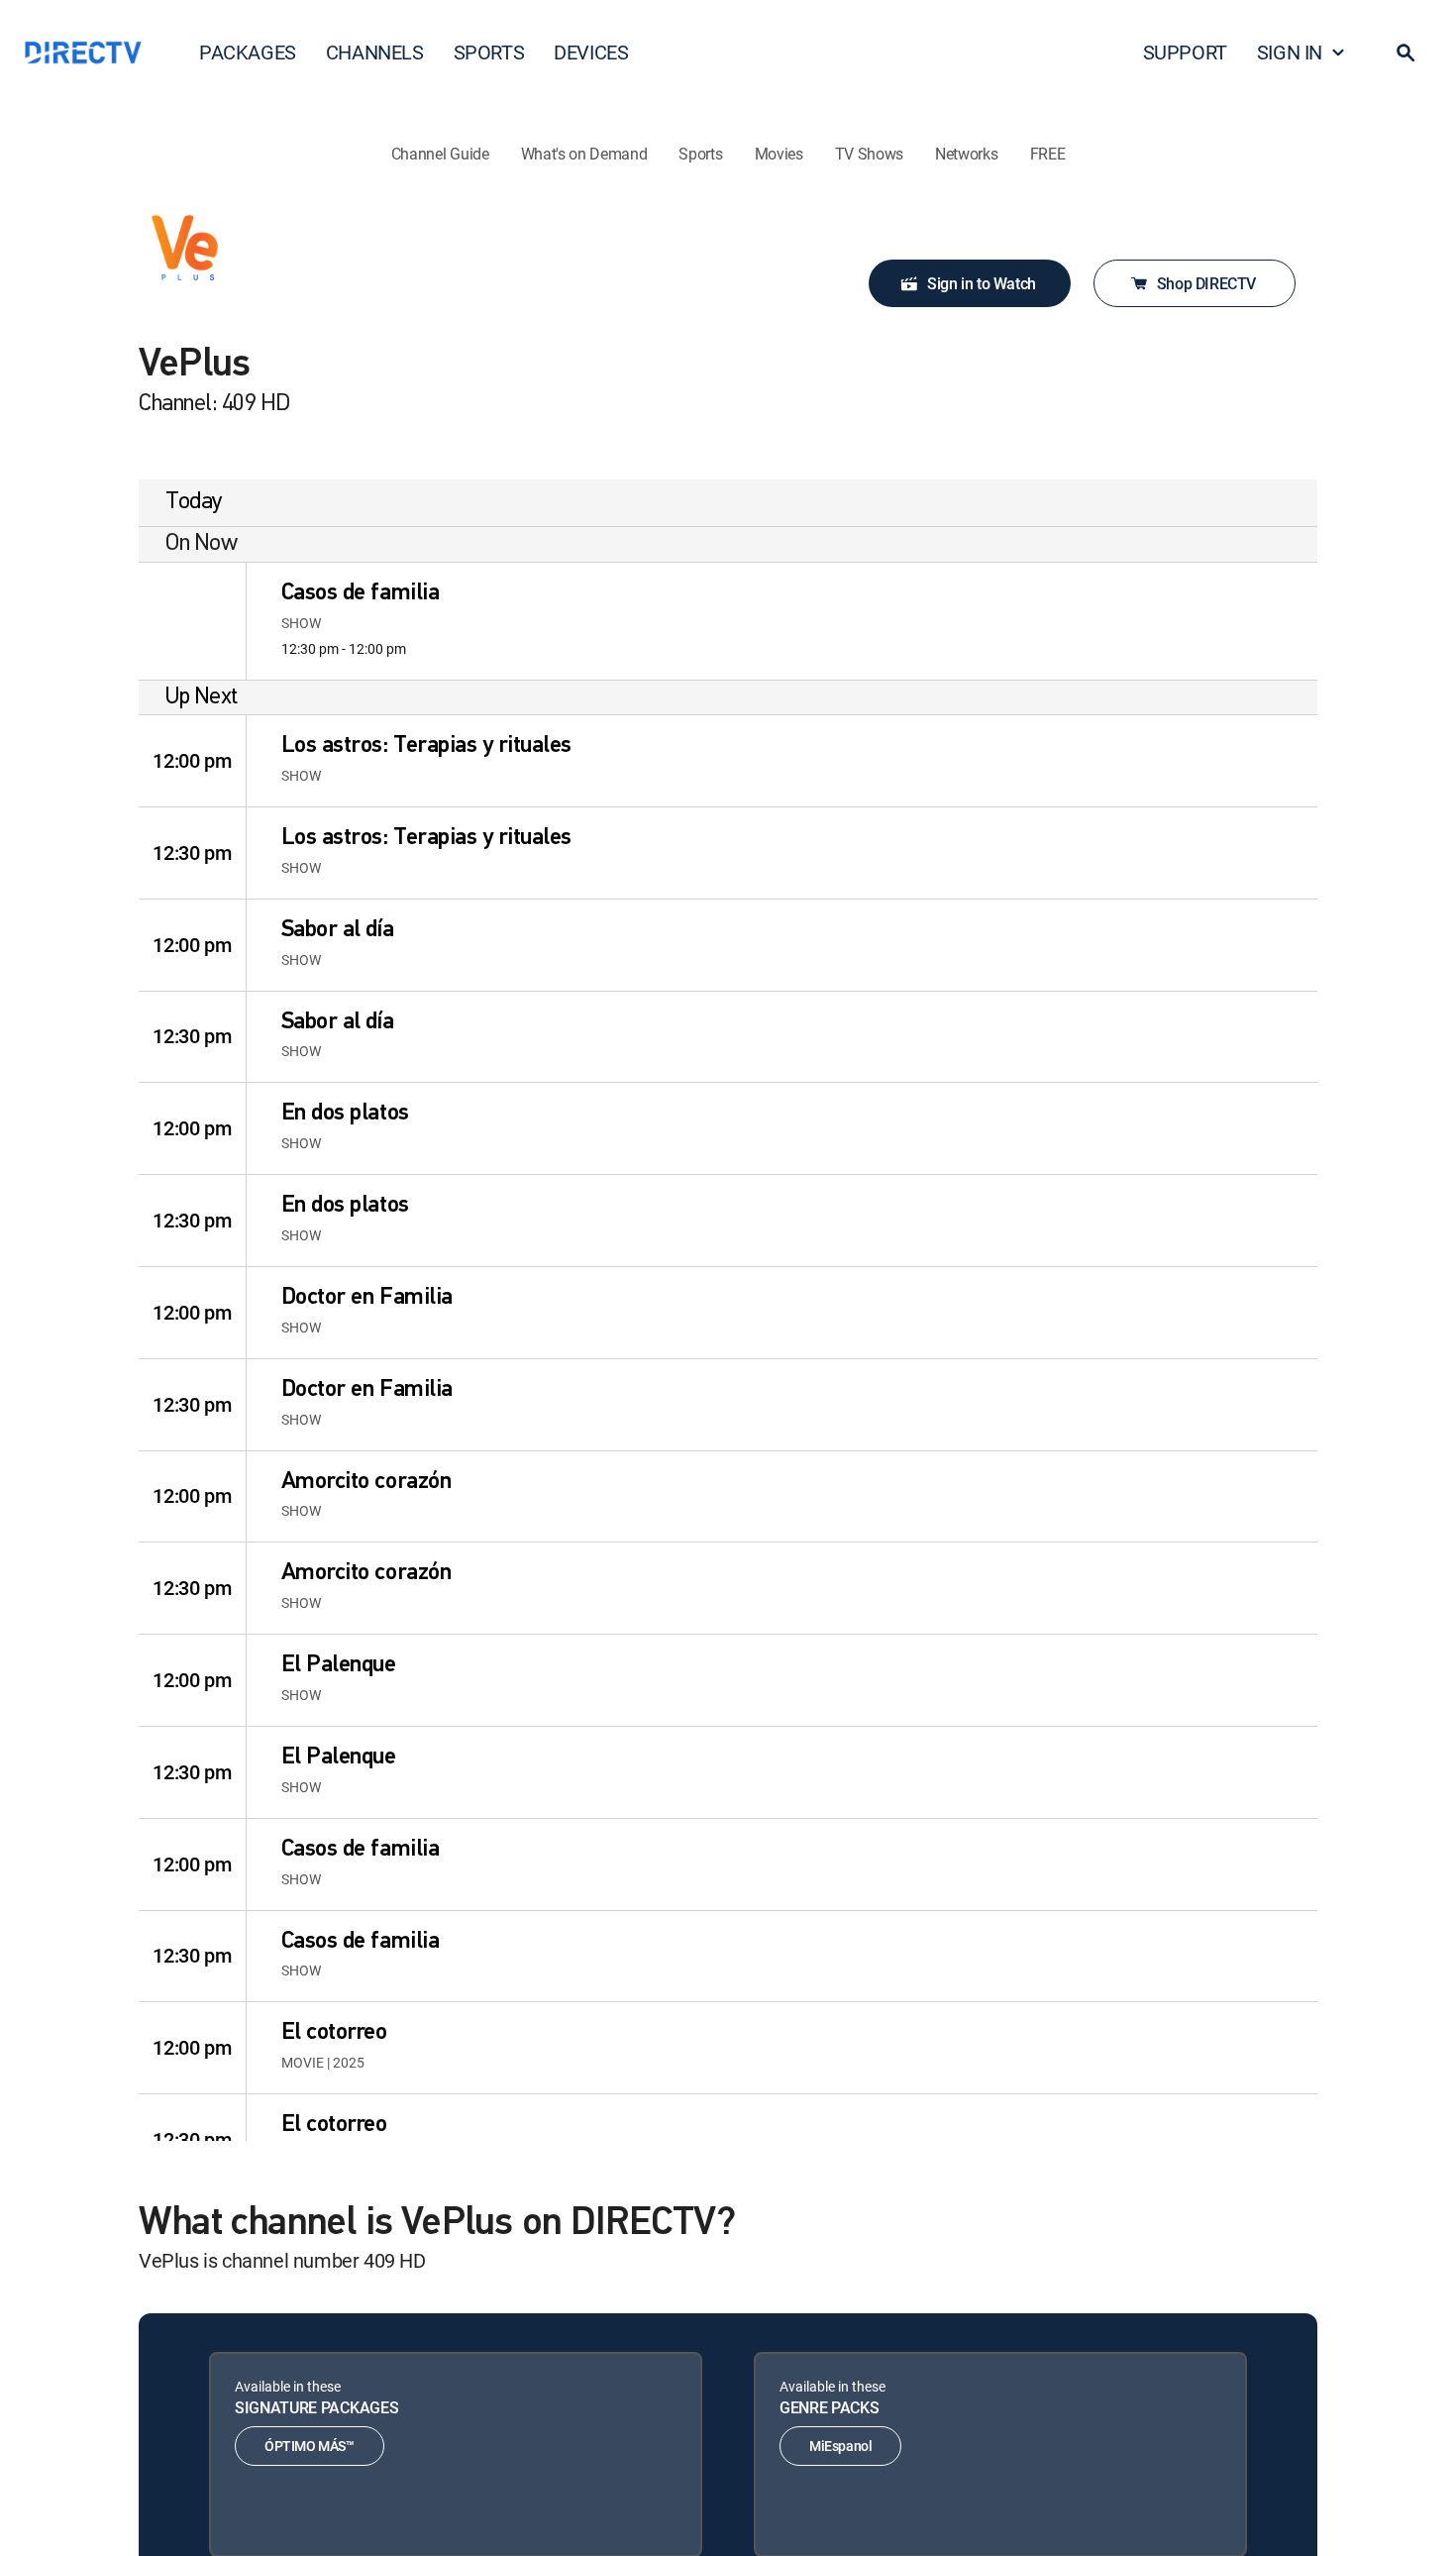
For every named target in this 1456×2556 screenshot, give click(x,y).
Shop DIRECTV (1206, 283)
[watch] (192, 621)
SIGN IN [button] (1290, 52)
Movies (779, 154)
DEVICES (591, 52)
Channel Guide (440, 154)
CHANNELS (375, 52)
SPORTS (489, 52)
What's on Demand (584, 154)
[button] (1405, 53)
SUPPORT (1185, 52)
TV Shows (869, 154)
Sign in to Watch (982, 283)
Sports (700, 154)
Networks (966, 154)
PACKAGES (248, 52)
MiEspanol (840, 2446)
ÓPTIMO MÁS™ (310, 2446)
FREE (1048, 154)
